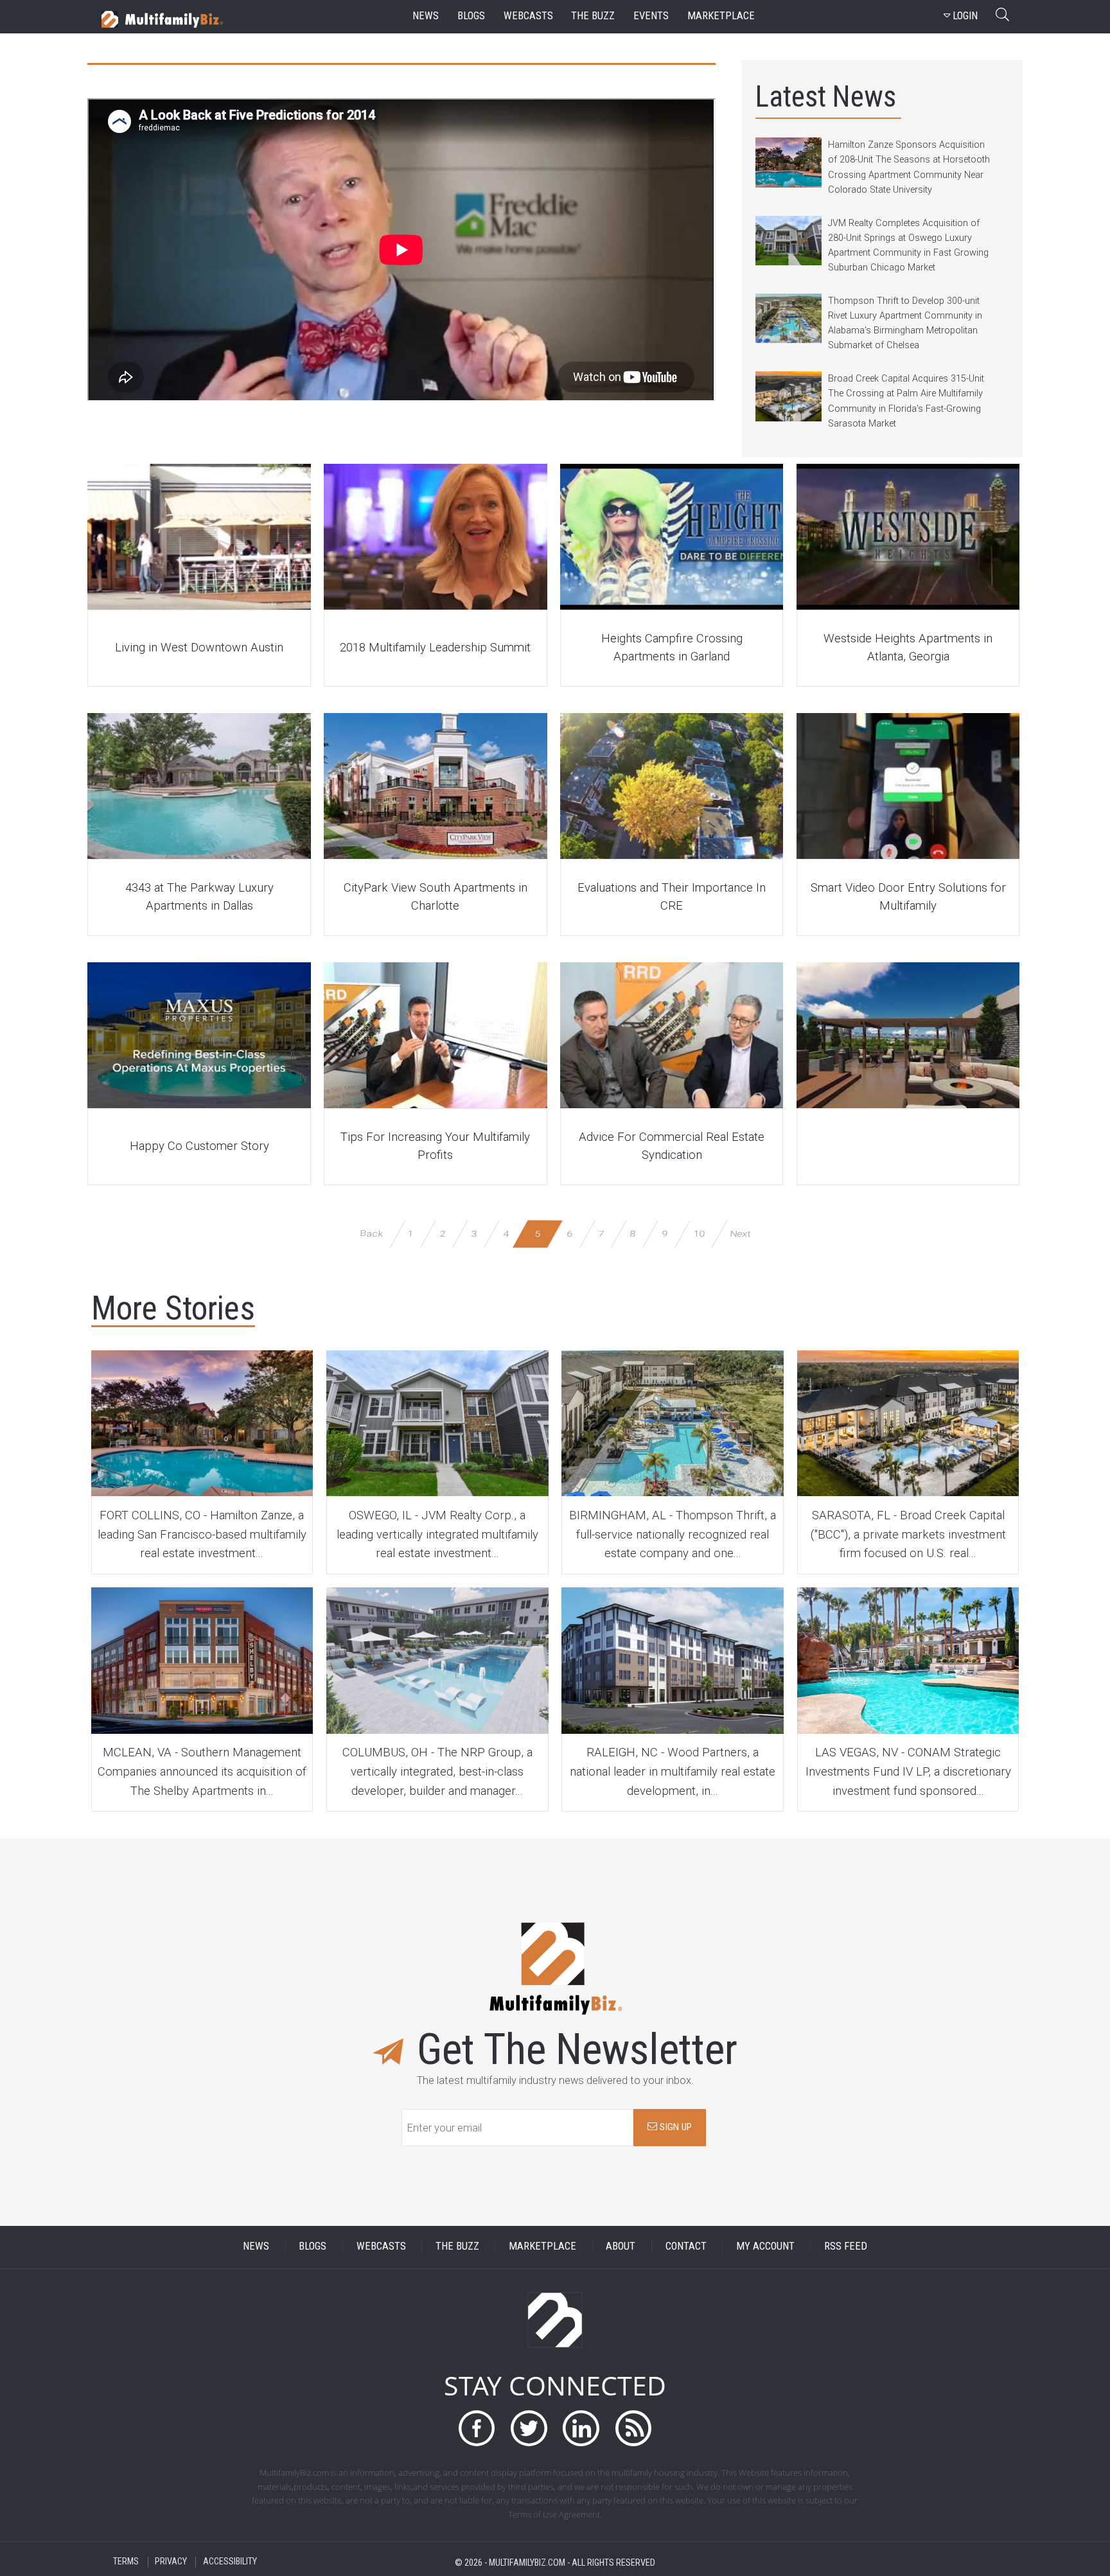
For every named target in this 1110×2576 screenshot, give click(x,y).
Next (740, 1234)
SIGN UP (674, 2127)
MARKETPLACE (542, 2246)
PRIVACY (171, 2562)
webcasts (528, 16)
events (651, 16)
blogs (471, 16)
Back (371, 1234)
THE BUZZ (457, 2246)
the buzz (593, 16)
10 (699, 1234)
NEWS (256, 2246)
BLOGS (313, 2246)
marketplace (721, 16)
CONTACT (686, 2246)
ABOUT (621, 2246)
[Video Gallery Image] (199, 537)
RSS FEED (846, 2246)
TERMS (126, 2562)
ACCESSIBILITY (230, 2562)
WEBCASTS (381, 2246)
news (426, 16)
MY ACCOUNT (765, 2246)
